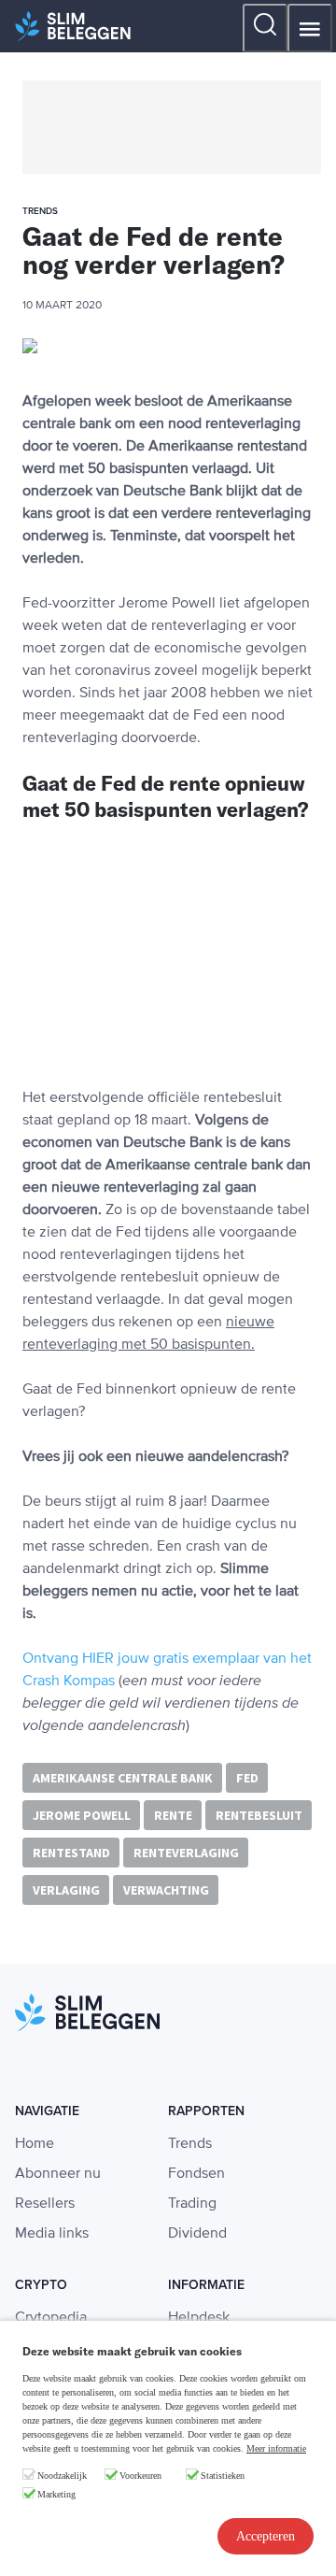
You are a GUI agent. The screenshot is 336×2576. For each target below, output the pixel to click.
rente (173, 1815)
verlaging (66, 1890)
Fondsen (196, 2174)
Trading (192, 2204)
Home (35, 2144)
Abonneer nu (58, 2174)
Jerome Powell (82, 1815)
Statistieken (223, 2476)
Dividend (197, 2234)
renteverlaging (186, 1853)
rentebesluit (259, 1815)
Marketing (56, 2494)
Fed (247, 1778)
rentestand (71, 1853)
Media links (52, 2234)
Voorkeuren (140, 2476)
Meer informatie (276, 2448)
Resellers (45, 2204)
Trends (190, 2144)
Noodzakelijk (62, 2476)
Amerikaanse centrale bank (123, 1778)
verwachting (166, 1890)
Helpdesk (199, 2318)
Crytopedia (51, 2318)
